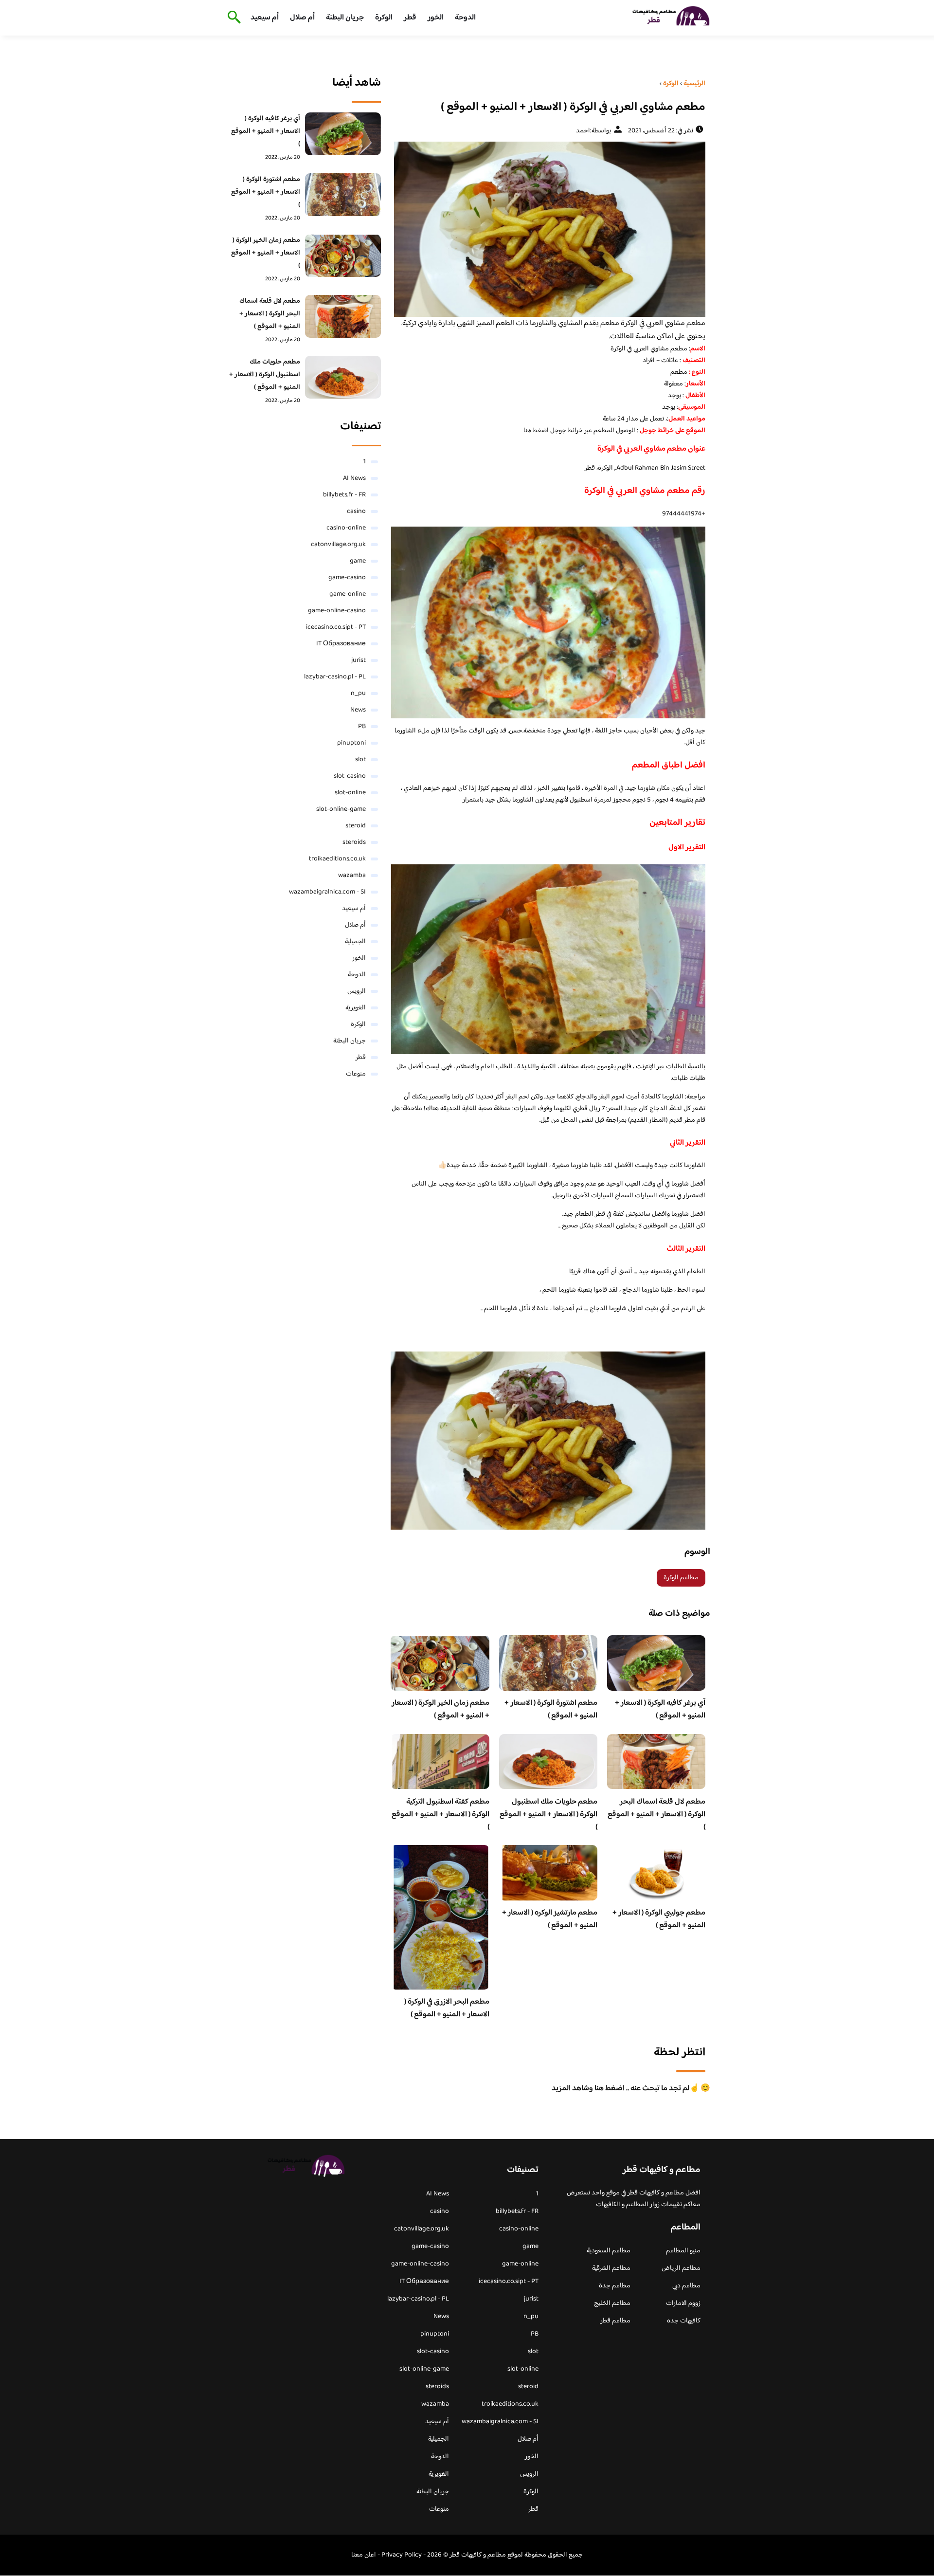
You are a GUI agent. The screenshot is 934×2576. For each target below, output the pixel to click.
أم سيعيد (265, 18)
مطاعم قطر (615, 2321)
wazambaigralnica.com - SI (327, 892)
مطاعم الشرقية (611, 2268)
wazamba (352, 876)
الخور (436, 18)
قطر (410, 18)
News (358, 710)
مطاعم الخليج (612, 2303)
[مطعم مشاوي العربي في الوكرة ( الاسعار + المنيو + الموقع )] (548, 229)
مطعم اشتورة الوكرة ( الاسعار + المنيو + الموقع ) (551, 1709)
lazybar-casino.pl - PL (335, 677)
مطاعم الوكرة (681, 1578)
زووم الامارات (683, 2303)
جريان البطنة (345, 18)
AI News (354, 478)
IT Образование (341, 644)
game (358, 561)
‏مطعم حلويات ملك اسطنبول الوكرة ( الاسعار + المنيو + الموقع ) (548, 1815)
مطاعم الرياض (681, 2268)
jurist (359, 660)
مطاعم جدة (615, 2286)
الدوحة (465, 18)
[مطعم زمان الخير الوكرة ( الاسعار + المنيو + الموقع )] (343, 256)
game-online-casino (337, 611)
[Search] (232, 18)
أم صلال (302, 18)
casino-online (346, 528)
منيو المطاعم (683, 2251)
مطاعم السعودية (609, 2251)
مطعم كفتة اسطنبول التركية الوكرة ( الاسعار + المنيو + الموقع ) (440, 1815)
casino (356, 512)
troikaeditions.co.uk (337, 859)
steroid (356, 826)
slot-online (350, 793)
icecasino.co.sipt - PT (336, 627)
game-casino (347, 578)
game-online (348, 594)
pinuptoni (351, 743)
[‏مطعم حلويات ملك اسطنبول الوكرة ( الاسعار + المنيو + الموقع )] (343, 377)
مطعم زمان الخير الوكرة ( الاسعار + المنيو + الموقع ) (440, 1709)
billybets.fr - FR (344, 495)
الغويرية (356, 1008)
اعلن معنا (364, 2555)
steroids (354, 842)
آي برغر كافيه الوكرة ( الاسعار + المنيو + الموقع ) (660, 1709)
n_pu (358, 694)
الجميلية (355, 942)
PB (362, 727)
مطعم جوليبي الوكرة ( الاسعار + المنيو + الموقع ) (659, 1919)
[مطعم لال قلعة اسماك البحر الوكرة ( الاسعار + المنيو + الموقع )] (343, 316)
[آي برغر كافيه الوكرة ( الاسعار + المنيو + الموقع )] (343, 134)
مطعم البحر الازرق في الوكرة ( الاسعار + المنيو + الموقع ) (447, 2008)
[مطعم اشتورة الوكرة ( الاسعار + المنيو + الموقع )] (343, 195)
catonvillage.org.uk (338, 545)
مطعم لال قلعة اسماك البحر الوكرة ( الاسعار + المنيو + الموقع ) (656, 1815)
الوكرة (384, 18)
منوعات (356, 1074)
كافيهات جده (684, 2321)
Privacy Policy (402, 2555)
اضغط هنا (537, 431)
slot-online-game (341, 809)
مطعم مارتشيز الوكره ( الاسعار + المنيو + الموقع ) (550, 1919)
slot (360, 760)
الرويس (357, 991)
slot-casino (350, 776)
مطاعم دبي (686, 2286)
